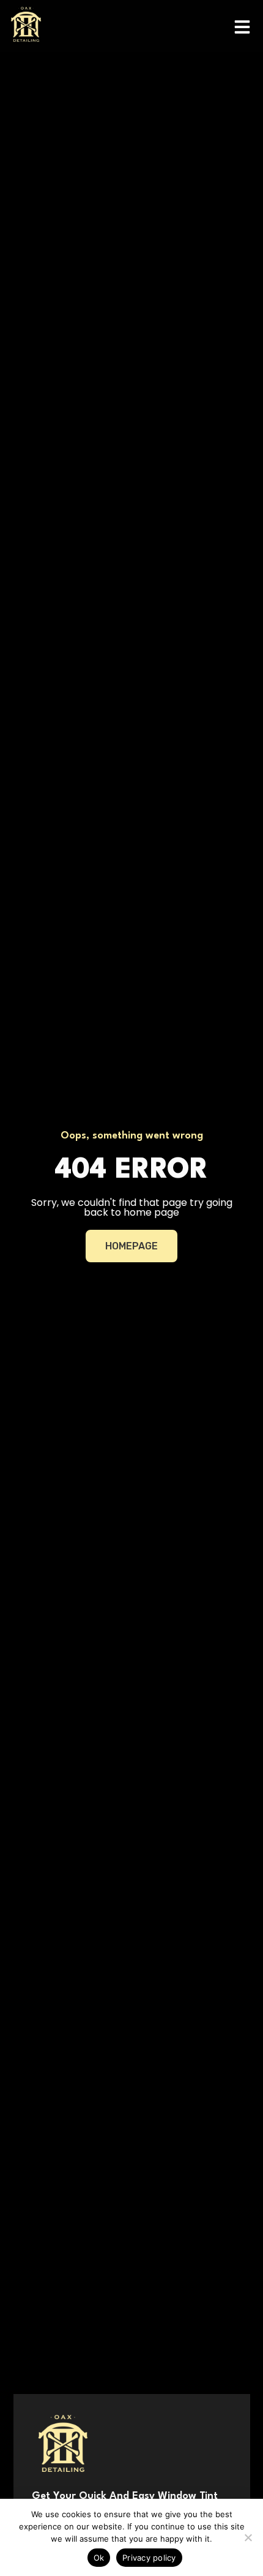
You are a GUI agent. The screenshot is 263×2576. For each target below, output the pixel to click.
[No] (248, 2537)
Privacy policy (149, 2558)
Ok (99, 2558)
